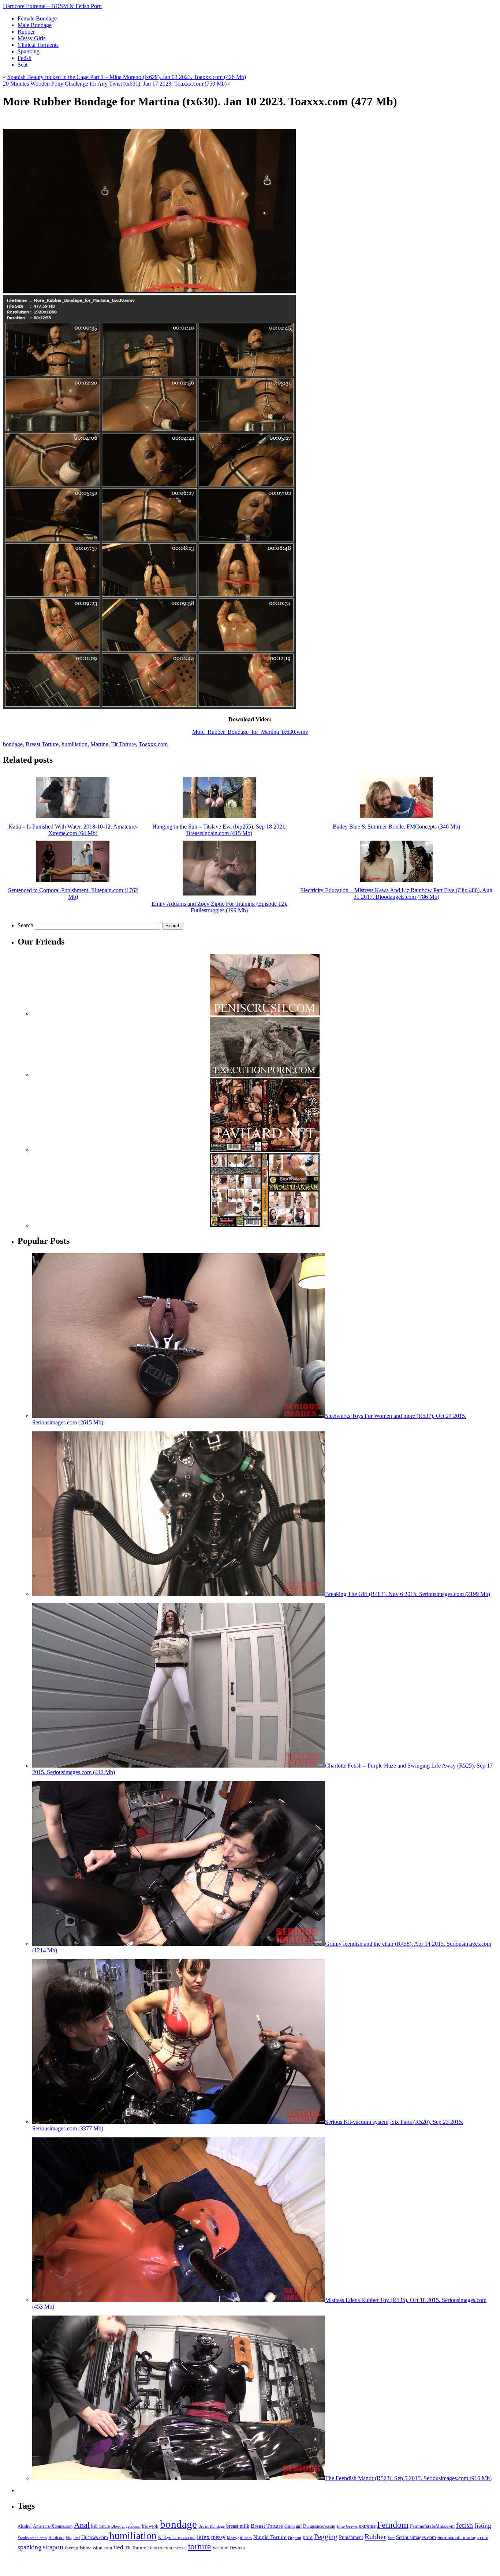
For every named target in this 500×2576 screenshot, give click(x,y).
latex (203, 2537)
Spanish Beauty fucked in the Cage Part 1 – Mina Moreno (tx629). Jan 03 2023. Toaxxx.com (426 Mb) (127, 77)
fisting (483, 2526)
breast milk (238, 2526)
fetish (464, 2525)
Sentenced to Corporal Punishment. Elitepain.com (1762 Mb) (73, 893)
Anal (82, 2525)
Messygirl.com (239, 2538)
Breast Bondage (212, 2526)
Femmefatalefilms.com (432, 2526)
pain (308, 2537)
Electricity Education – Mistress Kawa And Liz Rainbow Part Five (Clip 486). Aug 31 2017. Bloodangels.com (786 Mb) (396, 893)
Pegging (326, 2537)
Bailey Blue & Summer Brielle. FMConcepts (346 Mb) (396, 827)
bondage (13, 744)
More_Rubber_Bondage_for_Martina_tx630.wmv (250, 732)
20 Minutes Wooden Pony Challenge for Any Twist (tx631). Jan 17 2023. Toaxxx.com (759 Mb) (115, 84)
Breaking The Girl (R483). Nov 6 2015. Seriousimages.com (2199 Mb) (408, 1594)
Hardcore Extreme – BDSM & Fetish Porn (52, 6)
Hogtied (73, 2538)
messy (218, 2537)
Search (25, 925)
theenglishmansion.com (88, 2548)
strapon (53, 2547)
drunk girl (293, 2526)
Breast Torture (42, 744)
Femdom (393, 2525)
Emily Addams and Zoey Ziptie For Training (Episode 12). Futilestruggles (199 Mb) (219, 907)
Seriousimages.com (416, 2537)
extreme (367, 2526)
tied (118, 2547)
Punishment (351, 2537)
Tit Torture (124, 744)
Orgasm (295, 2538)
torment (180, 2548)
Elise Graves (347, 2526)
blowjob (150, 2526)
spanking (29, 2547)
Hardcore (56, 2538)
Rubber (375, 2536)
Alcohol (25, 2526)
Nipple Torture (270, 2537)
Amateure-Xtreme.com (53, 2526)
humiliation (74, 744)
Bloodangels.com (126, 2526)
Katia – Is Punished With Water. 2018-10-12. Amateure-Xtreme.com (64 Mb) (73, 830)
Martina (99, 744)
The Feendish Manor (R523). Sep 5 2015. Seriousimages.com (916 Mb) (408, 2478)
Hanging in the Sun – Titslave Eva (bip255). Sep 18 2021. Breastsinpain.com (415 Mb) (219, 830)
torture (199, 2546)
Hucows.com (95, 2537)
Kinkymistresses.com (177, 2538)
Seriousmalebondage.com (463, 2537)
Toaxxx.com (153, 744)
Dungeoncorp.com (319, 2526)
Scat (391, 2538)
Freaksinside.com (32, 2538)
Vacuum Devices (229, 2548)
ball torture (100, 2526)
